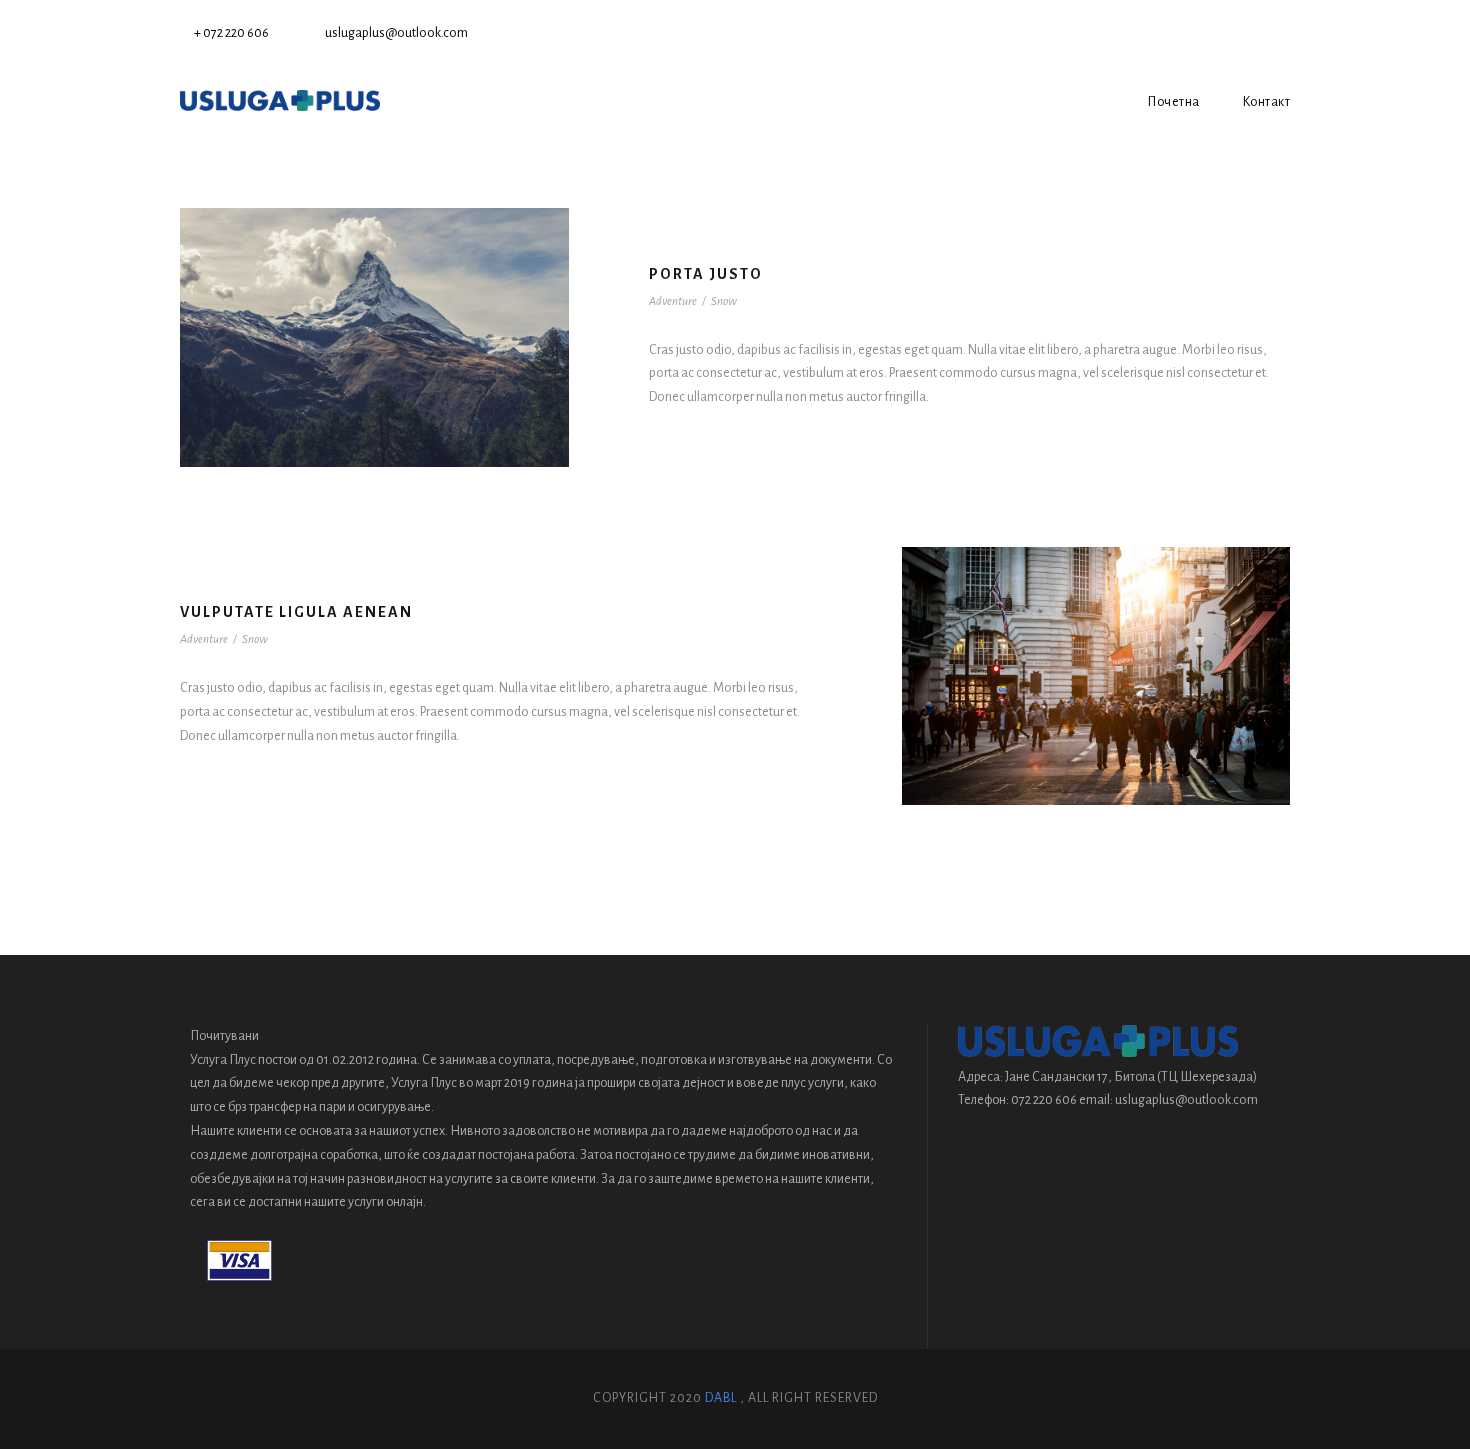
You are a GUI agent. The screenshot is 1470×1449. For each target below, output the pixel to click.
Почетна (1173, 102)
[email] (1252, 33)
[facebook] (1284, 33)
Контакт (1266, 102)
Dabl (721, 1398)
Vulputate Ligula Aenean (296, 612)
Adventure (673, 301)
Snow (724, 301)
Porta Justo (706, 274)
